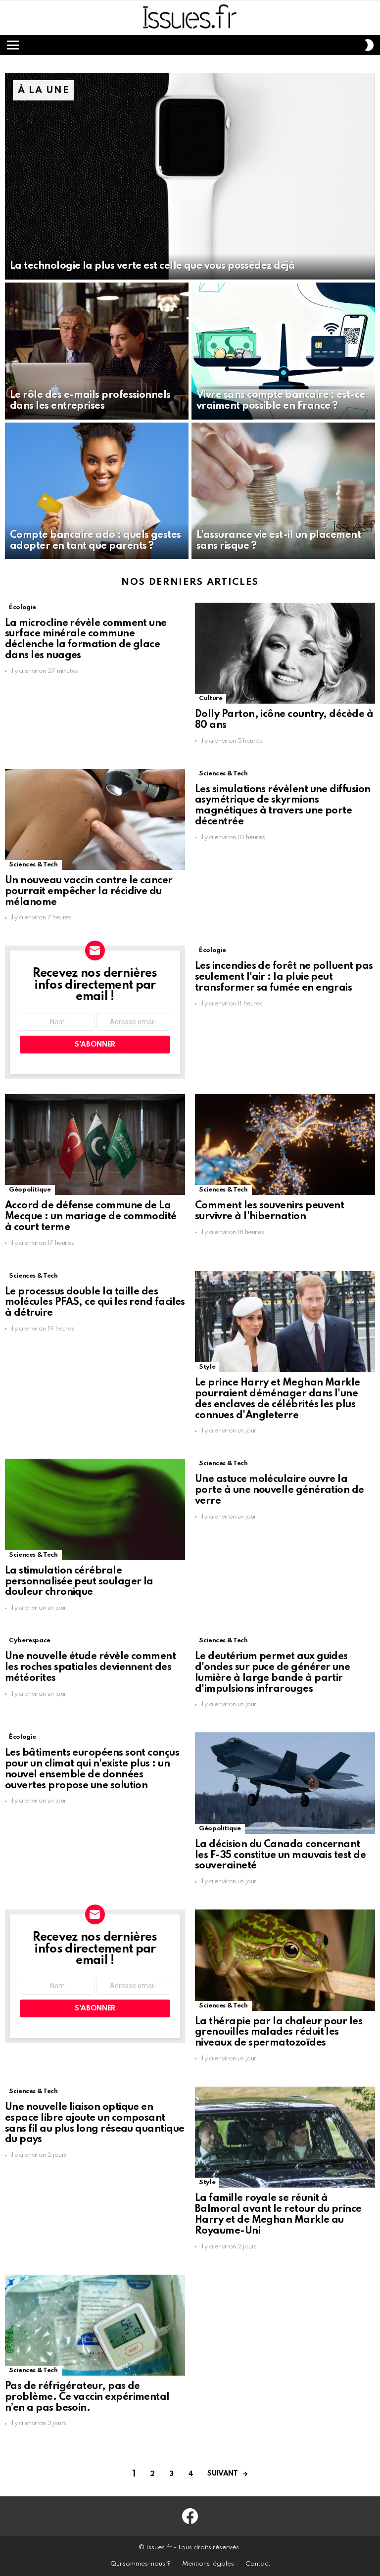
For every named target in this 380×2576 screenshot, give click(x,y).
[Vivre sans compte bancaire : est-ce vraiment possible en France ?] (283, 351)
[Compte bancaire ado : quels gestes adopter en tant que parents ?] (97, 491)
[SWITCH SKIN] (369, 45)
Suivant (222, 2474)
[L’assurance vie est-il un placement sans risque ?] (283, 491)
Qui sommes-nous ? (141, 2564)
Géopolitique (30, 1190)
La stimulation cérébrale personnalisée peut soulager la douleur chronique (79, 1582)
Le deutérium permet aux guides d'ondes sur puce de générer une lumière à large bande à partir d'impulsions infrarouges (272, 1673)
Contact (258, 2564)
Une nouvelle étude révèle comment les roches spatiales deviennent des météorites (90, 1668)
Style (207, 1367)
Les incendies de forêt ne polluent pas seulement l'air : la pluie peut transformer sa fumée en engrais (284, 977)
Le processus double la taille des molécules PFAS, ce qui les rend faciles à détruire (95, 1303)
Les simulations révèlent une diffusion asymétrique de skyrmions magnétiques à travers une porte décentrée (283, 806)
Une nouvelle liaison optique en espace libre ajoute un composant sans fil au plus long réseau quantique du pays (95, 2123)
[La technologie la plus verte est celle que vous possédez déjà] (190, 176)
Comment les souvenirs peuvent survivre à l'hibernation (269, 1211)
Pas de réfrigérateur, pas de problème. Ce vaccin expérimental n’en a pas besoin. (87, 2397)
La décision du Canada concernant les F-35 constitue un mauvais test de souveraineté (280, 1856)
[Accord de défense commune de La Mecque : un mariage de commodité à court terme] (95, 1145)
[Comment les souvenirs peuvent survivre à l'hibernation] (285, 1145)
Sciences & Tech (33, 865)
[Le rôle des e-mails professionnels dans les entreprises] (97, 351)
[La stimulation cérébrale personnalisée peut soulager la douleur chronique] (95, 1509)
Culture (211, 698)
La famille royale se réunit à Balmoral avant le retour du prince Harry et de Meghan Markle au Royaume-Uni (278, 2215)
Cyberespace (30, 1641)
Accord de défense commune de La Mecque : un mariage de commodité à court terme (91, 1217)
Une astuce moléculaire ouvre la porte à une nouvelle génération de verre (280, 1490)
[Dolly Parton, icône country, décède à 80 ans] (285, 653)
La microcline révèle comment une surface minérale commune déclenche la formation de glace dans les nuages (86, 640)
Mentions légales (208, 2564)
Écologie (23, 607)
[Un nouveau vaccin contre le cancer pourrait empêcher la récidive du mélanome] (95, 820)
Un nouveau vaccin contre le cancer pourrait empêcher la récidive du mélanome (89, 892)
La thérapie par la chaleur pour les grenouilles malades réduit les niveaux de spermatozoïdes (279, 2033)
